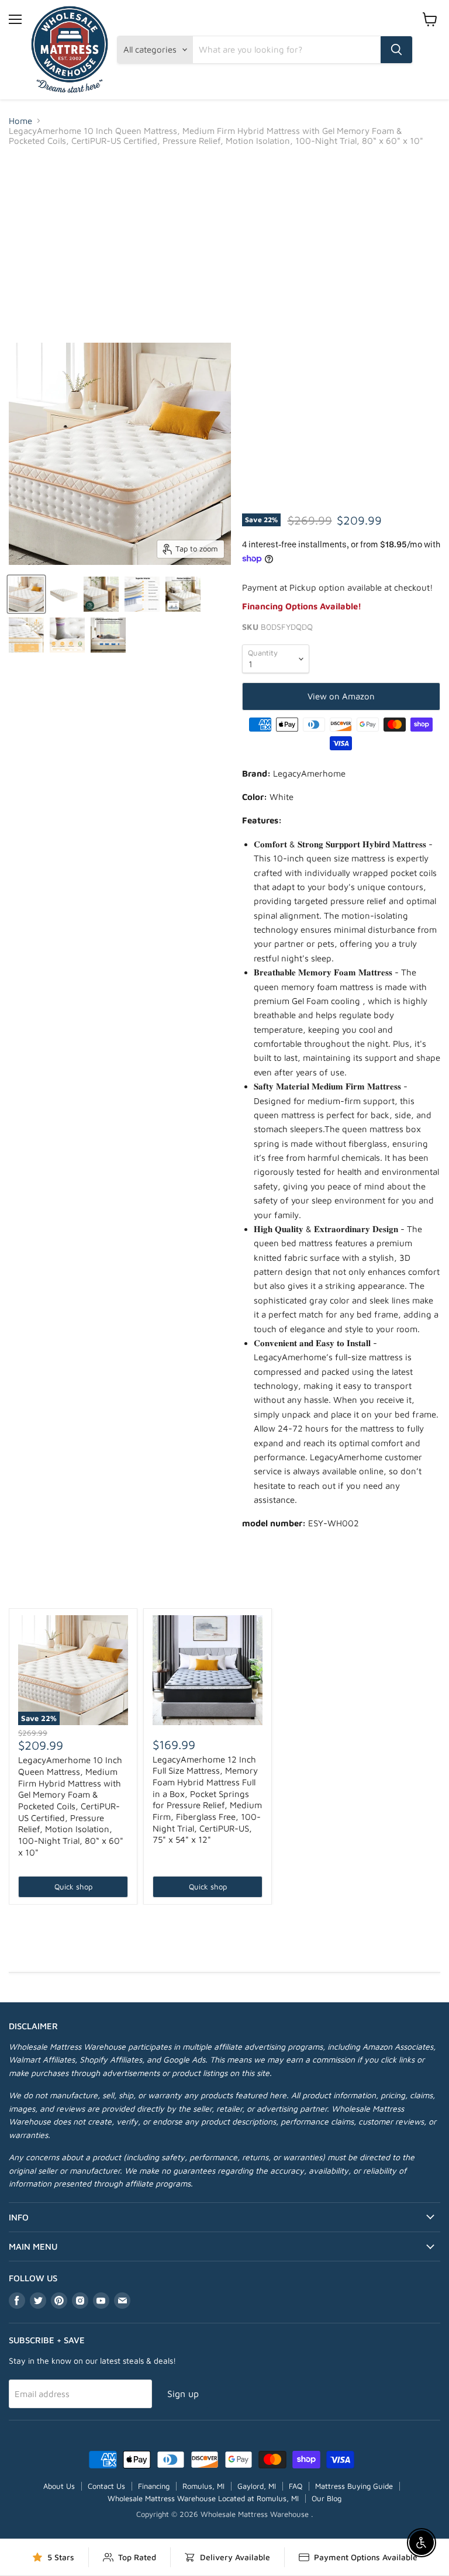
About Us (59, 2486)
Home (20, 121)
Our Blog (327, 2498)
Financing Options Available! (302, 606)
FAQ (296, 2486)
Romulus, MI (203, 2486)
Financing (154, 2486)
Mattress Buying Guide (354, 2486)
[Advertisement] (224, 244)
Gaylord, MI (257, 2486)
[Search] (396, 50)
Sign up (183, 2394)
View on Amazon (341, 696)
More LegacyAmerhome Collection (224, 1588)
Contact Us (106, 2486)
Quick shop (73, 1887)
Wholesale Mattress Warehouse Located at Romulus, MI (203, 2498)
